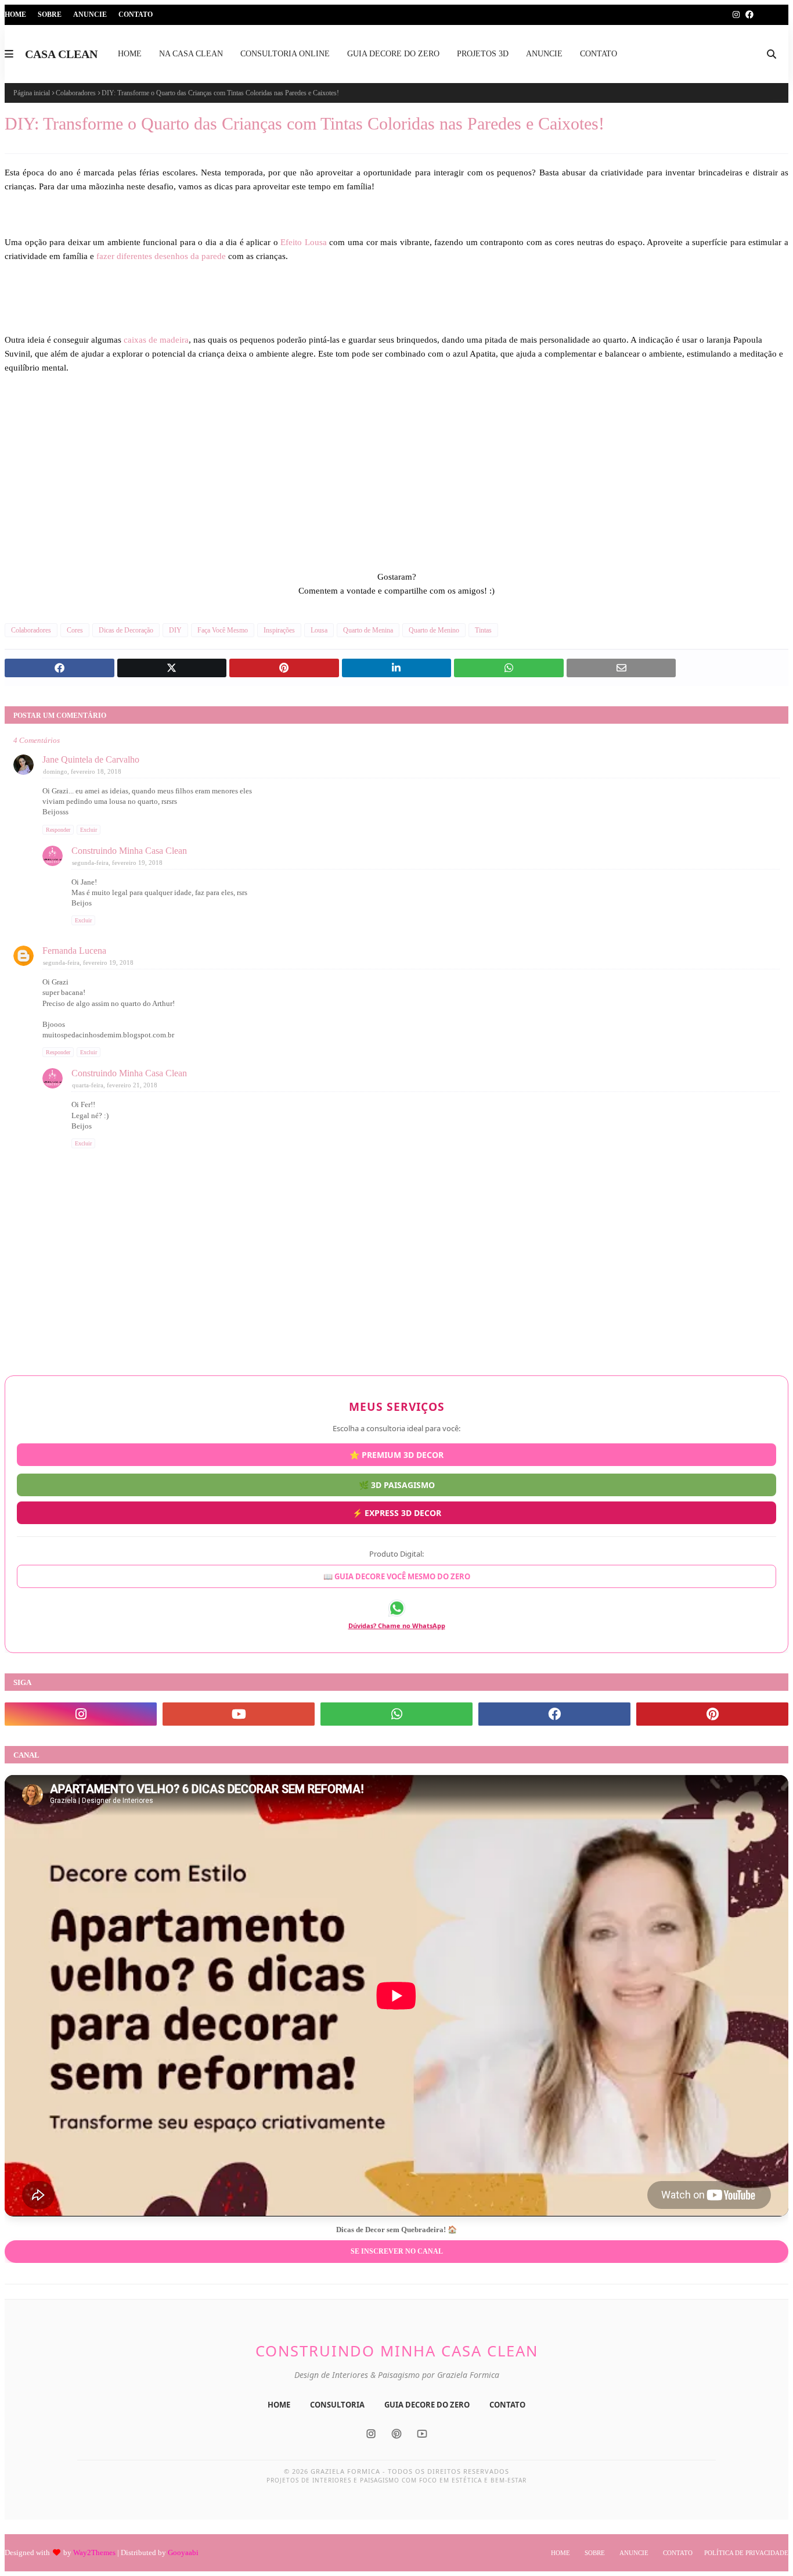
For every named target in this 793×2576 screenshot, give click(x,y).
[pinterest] (712, 1714)
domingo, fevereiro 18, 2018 (82, 771)
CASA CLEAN (61, 54)
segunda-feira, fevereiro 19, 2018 (117, 863)
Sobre (50, 15)
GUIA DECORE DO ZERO (427, 2405)
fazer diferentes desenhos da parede (162, 256)
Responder (58, 830)
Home (15, 15)
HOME (279, 2405)
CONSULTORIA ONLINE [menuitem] (285, 54)
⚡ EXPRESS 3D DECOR (397, 1509)
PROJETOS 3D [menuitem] (483, 54)
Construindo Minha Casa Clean (129, 851)
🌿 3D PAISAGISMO (397, 1480)
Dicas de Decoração (126, 630)
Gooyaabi (183, 2552)
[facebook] (749, 15)
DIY (175, 630)
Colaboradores (76, 93)
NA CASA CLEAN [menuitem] (191, 54)
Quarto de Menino (434, 630)
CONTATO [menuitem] (599, 54)
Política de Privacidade (746, 2553)
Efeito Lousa (302, 242)
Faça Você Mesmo (223, 630)
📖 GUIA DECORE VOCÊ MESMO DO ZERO (397, 1578)
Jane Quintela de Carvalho (91, 759)
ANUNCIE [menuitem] (544, 54)
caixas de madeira (156, 340)
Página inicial (32, 93)
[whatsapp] (396, 1714)
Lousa (319, 630)
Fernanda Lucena (74, 951)
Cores (75, 630)
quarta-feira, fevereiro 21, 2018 (115, 1085)
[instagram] (736, 15)
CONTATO (507, 2405)
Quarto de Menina (368, 630)
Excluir (89, 830)
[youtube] (239, 1714)
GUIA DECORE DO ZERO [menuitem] (393, 54)
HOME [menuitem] (130, 54)
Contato (136, 15)
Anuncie (90, 15)
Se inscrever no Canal (397, 2251)
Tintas (483, 630)
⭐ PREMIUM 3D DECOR (396, 1454)
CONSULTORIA (337, 2405)
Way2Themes (94, 2552)
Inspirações (279, 630)
